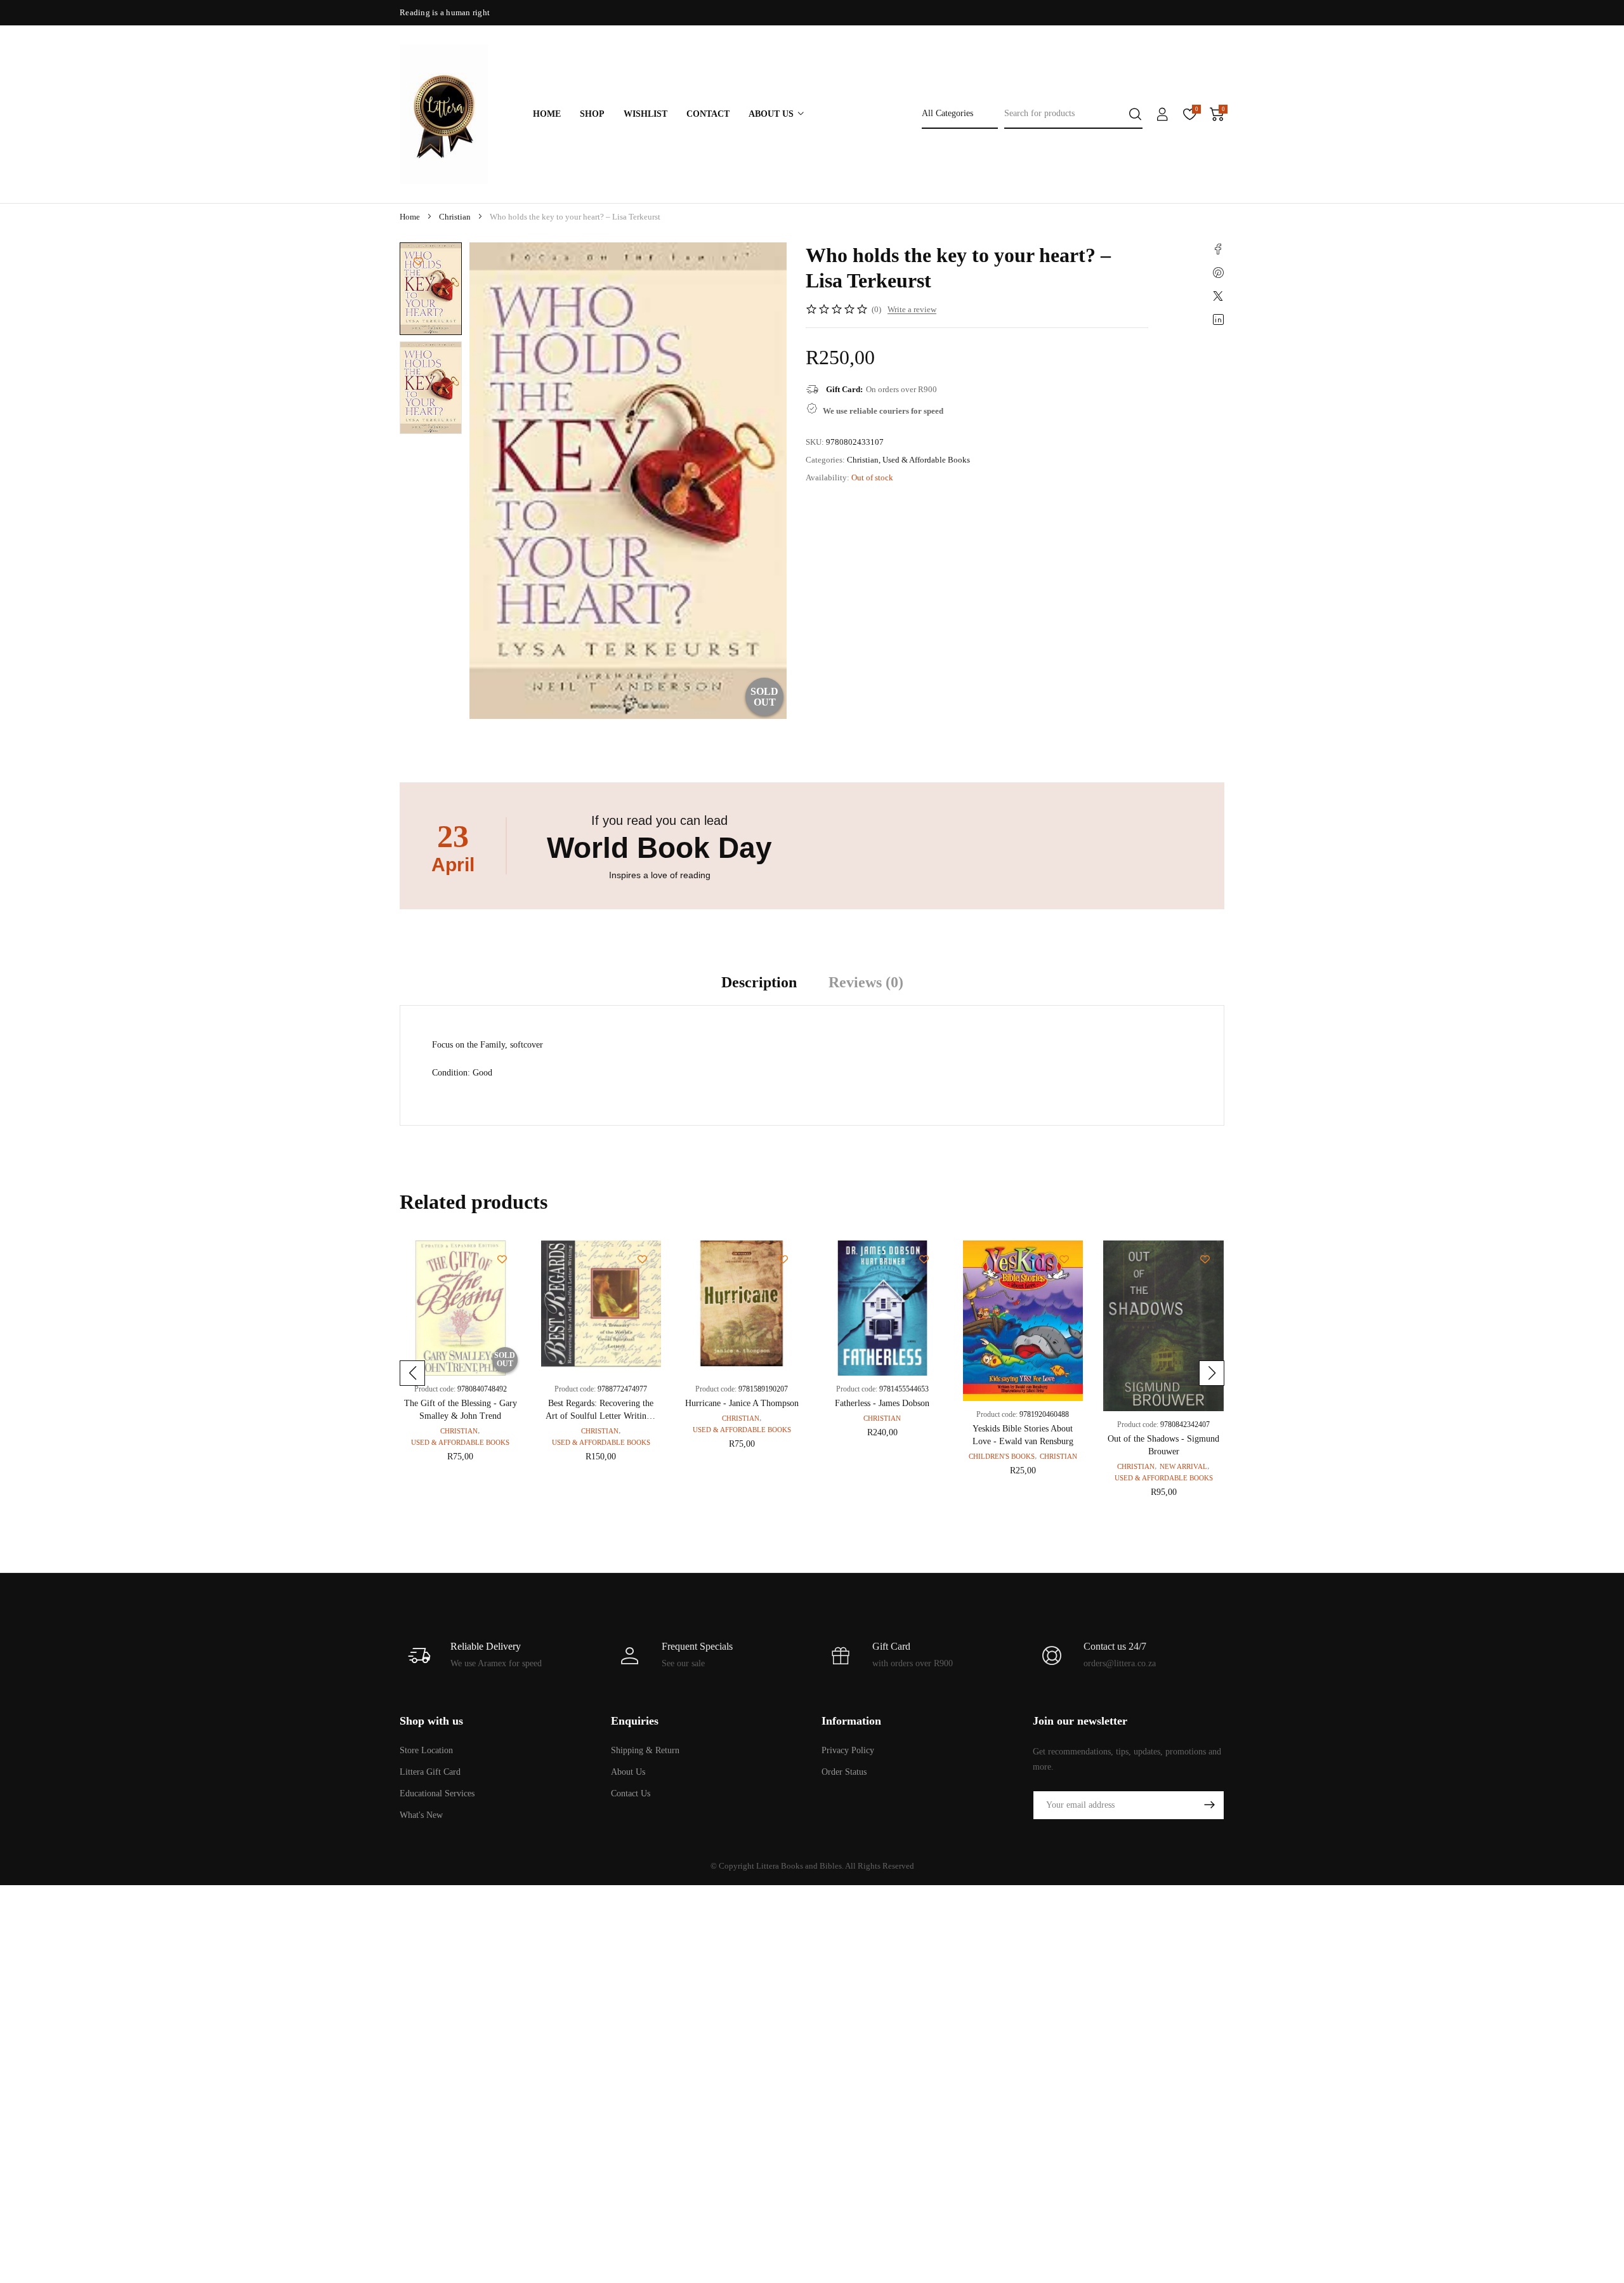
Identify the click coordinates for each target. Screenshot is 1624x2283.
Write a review (912, 309)
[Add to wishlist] (418, 261)
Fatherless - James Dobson (882, 1403)
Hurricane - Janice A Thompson (742, 1403)
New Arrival (1183, 1466)
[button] (412, 1373)
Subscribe (1209, 1805)
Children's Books (1002, 1456)
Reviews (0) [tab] (866, 982)
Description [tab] (759, 982)
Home (410, 217)
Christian (455, 217)
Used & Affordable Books (926, 460)
